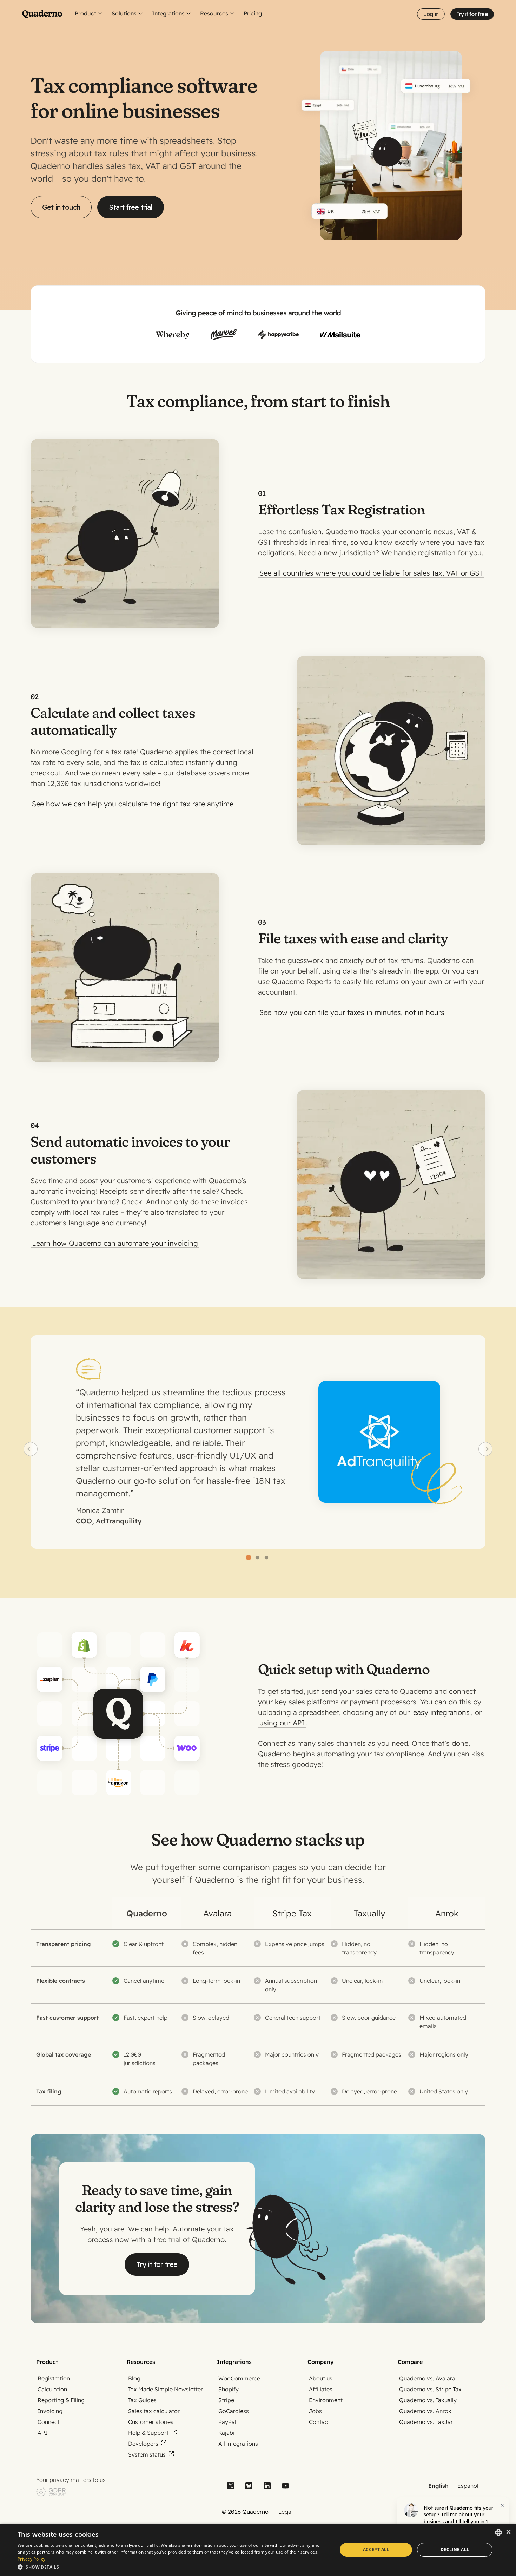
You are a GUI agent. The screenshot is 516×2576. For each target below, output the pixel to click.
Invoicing (50, 2411)
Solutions (124, 13)
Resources (214, 13)
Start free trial (130, 207)
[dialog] (258, 2550)
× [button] (508, 2532)
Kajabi (226, 2433)
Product (85, 13)
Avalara (217, 1913)
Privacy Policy (31, 2559)
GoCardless (234, 2411)
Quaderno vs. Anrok (425, 2411)
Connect (49, 2422)
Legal (286, 2512)
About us (321, 2378)
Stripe (226, 2400)
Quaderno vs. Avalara (427, 2378)
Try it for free (472, 14)
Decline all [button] (455, 2549)
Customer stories (151, 2422)
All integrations (238, 2444)
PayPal (227, 2422)
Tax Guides (142, 2400)
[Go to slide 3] (266, 1558)
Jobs (315, 2411)
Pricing (253, 13)
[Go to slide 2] (257, 1558)
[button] (173, 2567)
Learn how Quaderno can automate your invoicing (115, 1243)
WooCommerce (239, 2378)
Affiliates (321, 2389)
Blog (134, 2378)
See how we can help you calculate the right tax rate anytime (133, 804)
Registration (54, 2378)
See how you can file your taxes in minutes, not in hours (352, 1012)
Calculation (52, 2389)
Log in (431, 14)
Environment (326, 2400)
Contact (319, 2422)
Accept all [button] (376, 2549)
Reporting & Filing (61, 2400)
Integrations (168, 13)
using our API (282, 1723)
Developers (143, 2444)
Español (468, 2486)
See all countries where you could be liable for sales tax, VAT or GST (371, 573)
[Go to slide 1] (248, 1558)
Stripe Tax (292, 1913)
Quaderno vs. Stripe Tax (430, 2389)
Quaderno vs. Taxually (428, 2400)
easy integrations (441, 1712)
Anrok (447, 1913)
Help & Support (148, 2433)
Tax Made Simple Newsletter (166, 2389)
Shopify (229, 2389)
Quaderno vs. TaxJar (426, 2422)
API (42, 2433)
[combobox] (498, 2532)
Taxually (369, 1913)
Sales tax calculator (154, 2411)
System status (147, 2454)
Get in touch (61, 207)
